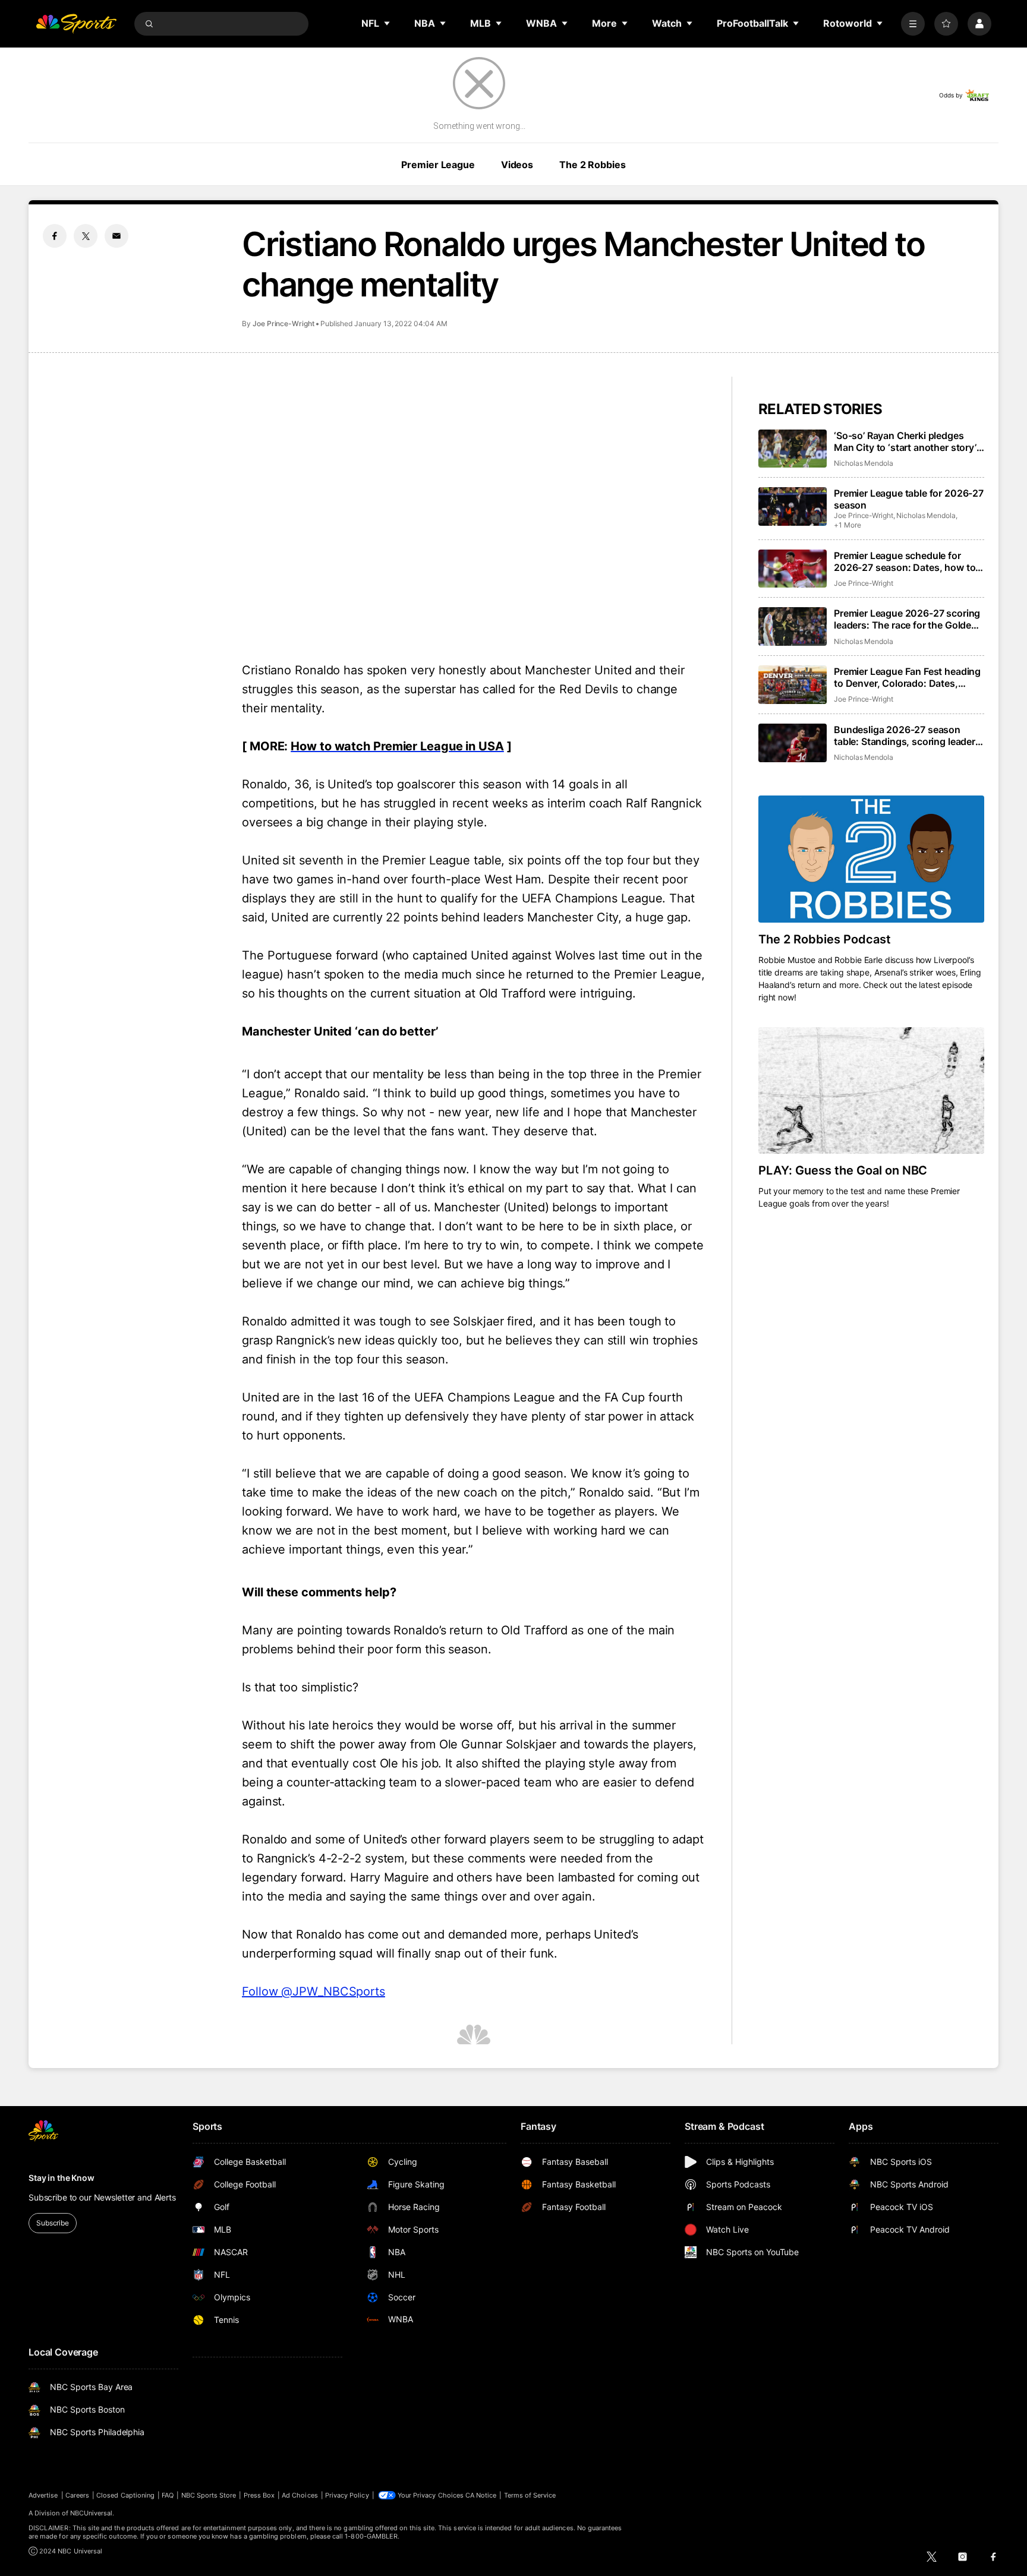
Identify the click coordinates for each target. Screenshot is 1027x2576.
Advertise (43, 2495)
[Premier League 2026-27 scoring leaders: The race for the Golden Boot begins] (793, 626)
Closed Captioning (125, 2495)
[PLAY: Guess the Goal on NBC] (871, 1091)
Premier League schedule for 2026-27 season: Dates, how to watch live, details (905, 561)
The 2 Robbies (592, 165)
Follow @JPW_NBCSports (314, 1991)
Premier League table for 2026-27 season (909, 499)
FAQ (168, 2495)
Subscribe (53, 2223)
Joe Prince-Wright (283, 323)
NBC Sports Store (209, 2495)
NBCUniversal (92, 2513)
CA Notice (481, 2495)
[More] (913, 24)
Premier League (438, 165)
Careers (77, 2495)
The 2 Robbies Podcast (825, 939)
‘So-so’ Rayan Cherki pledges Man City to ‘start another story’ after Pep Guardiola (905, 441)
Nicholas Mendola (864, 463)
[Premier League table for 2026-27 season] (793, 506)
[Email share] (116, 236)
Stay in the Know (62, 2178)
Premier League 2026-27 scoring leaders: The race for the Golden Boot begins (907, 619)
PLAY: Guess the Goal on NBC (843, 1170)
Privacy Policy (347, 2495)
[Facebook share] (55, 236)
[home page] (76, 24)
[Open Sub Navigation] (388, 23)
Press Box (259, 2495)
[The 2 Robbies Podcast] (871, 859)
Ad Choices (300, 2495)
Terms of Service (530, 2495)
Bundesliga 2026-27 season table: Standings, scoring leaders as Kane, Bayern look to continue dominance (908, 735)
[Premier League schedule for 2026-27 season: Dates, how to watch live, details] (793, 569)
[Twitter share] (86, 236)
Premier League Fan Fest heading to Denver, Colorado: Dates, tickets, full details (907, 677)
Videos (517, 165)
